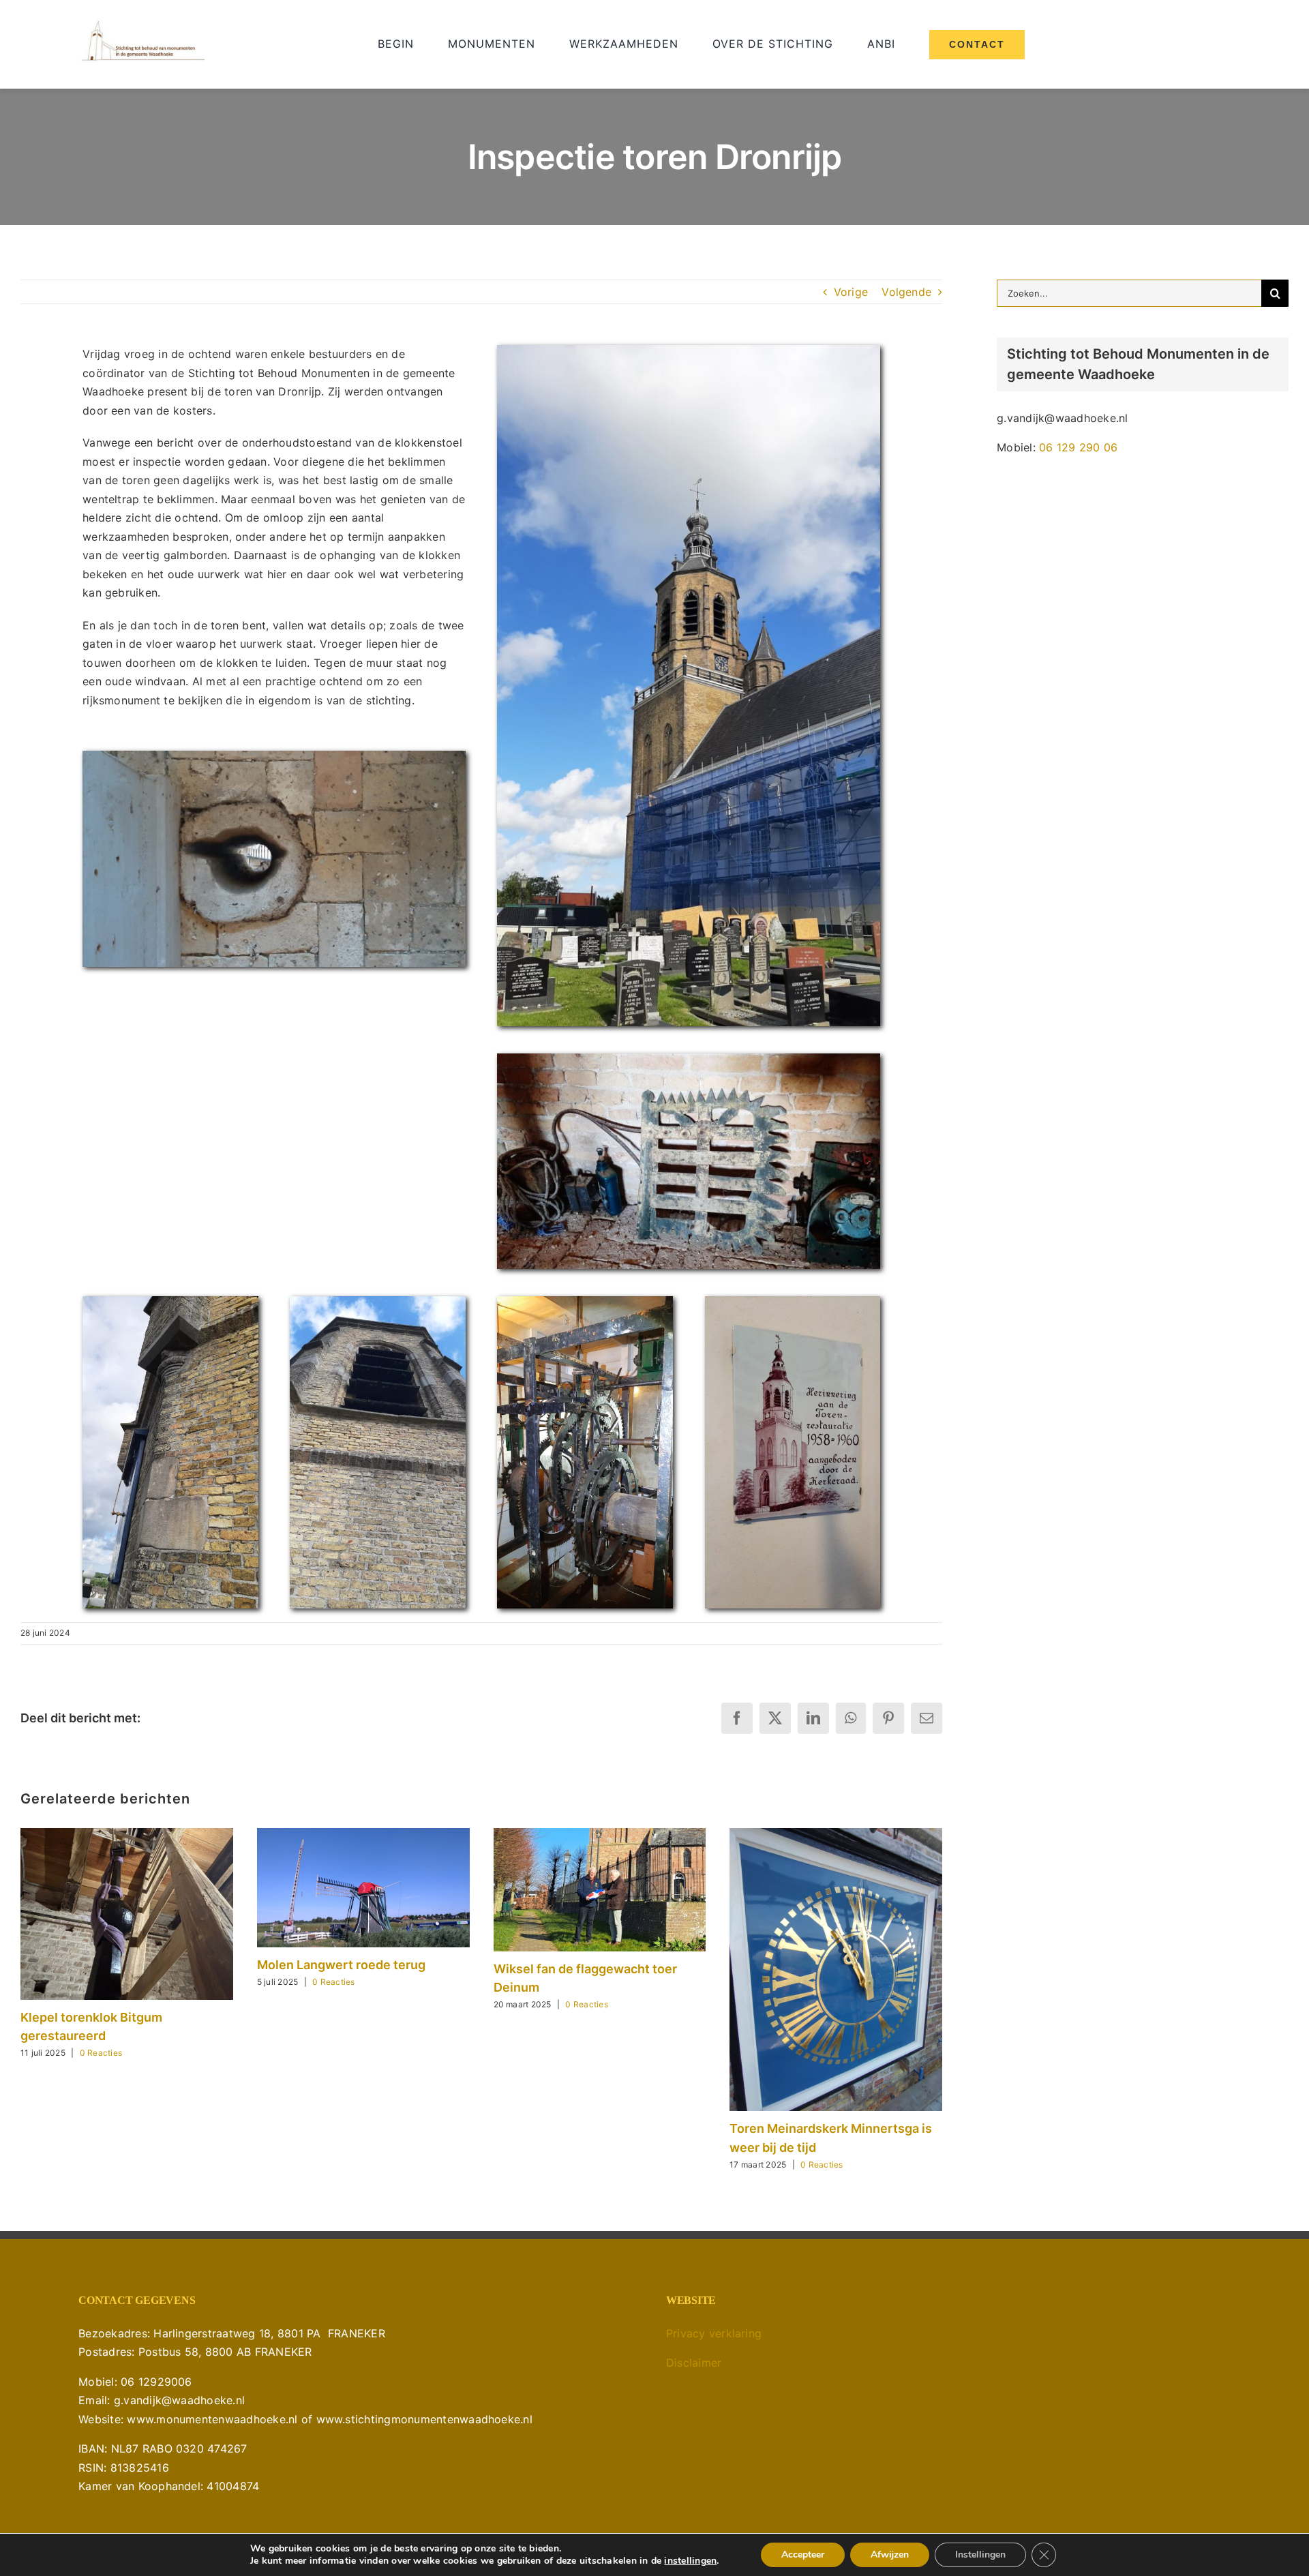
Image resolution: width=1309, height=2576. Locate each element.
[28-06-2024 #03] (377, 1302)
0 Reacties (101, 2053)
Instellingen (980, 2555)
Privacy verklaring (714, 2333)
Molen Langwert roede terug (341, 1965)
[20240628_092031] (689, 350)
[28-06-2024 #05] (793, 1302)
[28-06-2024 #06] (585, 1302)
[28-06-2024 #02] (689, 1059)
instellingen (690, 2561)
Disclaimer (694, 2363)
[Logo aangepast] (143, 25)
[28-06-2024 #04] (170, 1302)
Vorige (851, 292)
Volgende (906, 292)
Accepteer (803, 2555)
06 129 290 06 (1078, 447)
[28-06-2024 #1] (274, 756)
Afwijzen (890, 2555)
